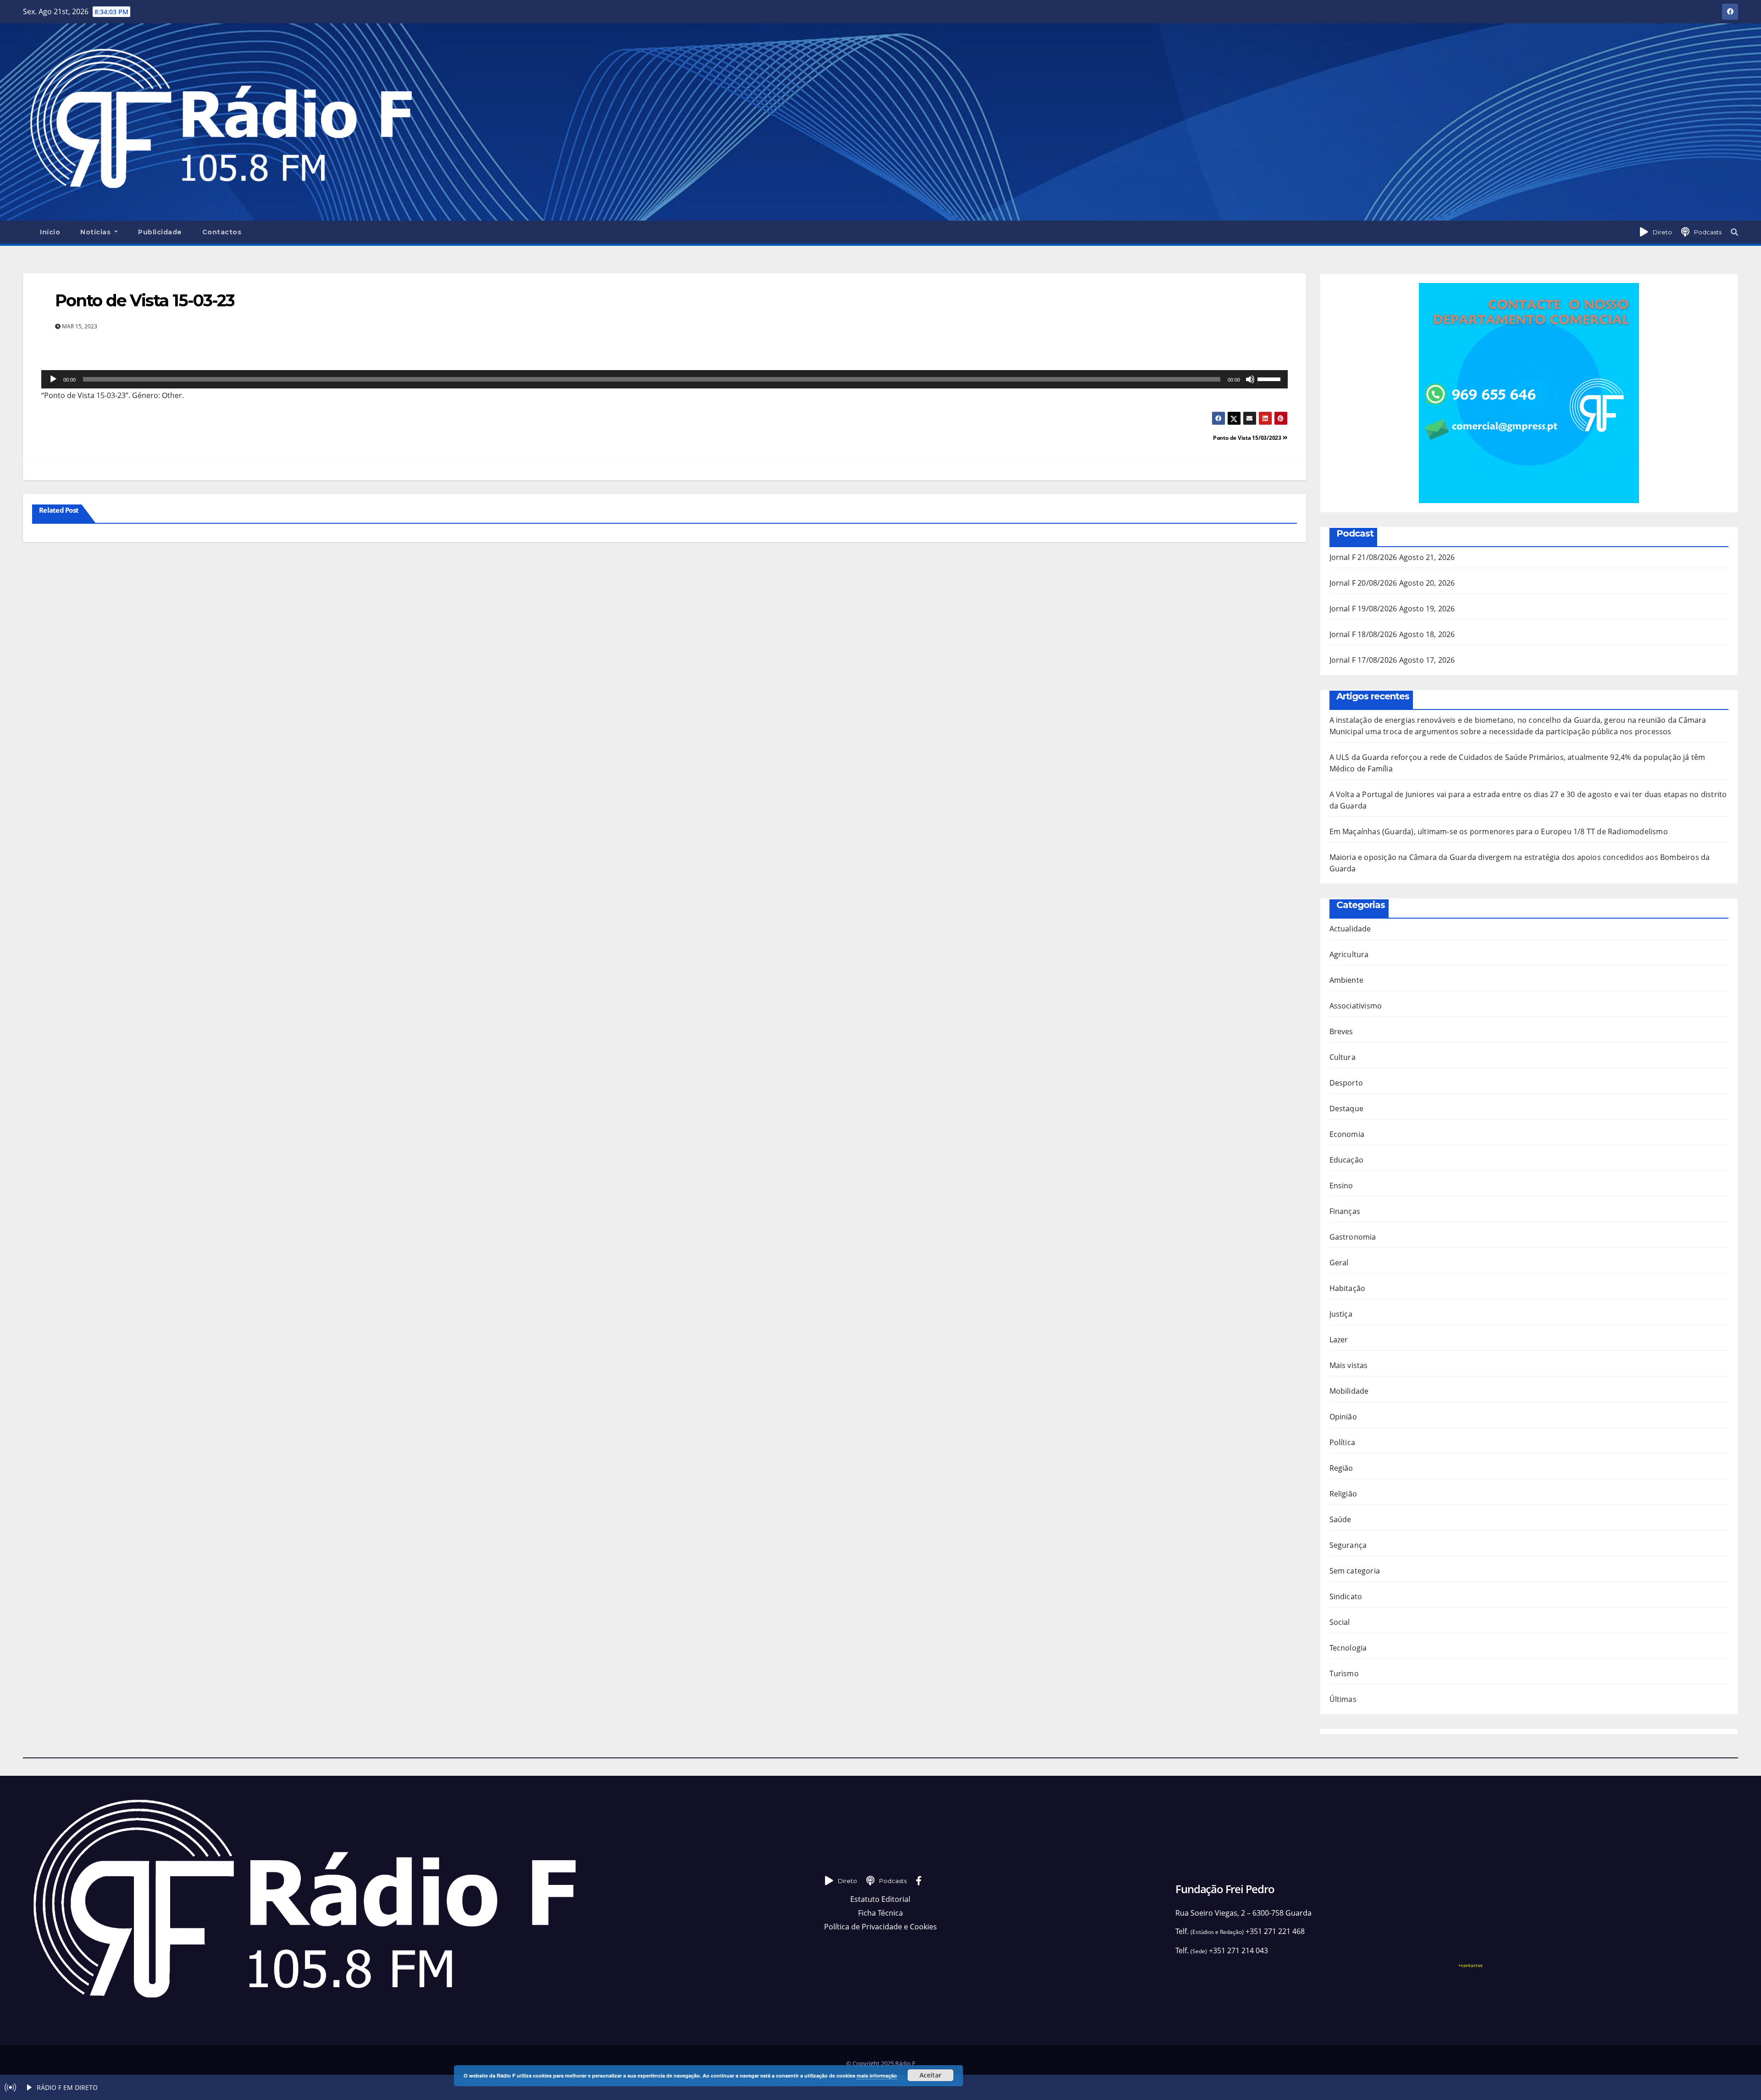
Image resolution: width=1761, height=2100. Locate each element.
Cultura (1343, 1057)
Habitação (1348, 1288)
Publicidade (160, 232)
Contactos (222, 232)
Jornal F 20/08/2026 (1363, 583)
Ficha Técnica (880, 1913)
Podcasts (1708, 232)
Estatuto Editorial (880, 1899)
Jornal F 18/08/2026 (1363, 634)
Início (50, 232)
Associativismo (1356, 1006)
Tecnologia (1348, 1648)
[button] (1734, 232)
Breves (1341, 1031)
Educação (1347, 1160)
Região (1341, 1468)
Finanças (1345, 1211)
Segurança (1348, 1545)
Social (1340, 1622)
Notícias (97, 232)
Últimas (1343, 1699)
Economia (1347, 1134)
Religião (1343, 1494)
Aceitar (930, 2075)
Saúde (1340, 1519)
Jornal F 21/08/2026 (1363, 557)
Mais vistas (1349, 1365)
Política (1343, 1442)
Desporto (1346, 1083)
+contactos (1470, 1965)
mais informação (877, 2075)
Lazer (1339, 1340)
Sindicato (1346, 1596)
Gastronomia (1353, 1237)
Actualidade (1350, 929)
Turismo (1344, 1673)
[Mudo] (1250, 379)
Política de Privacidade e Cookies (880, 1927)
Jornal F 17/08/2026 (1363, 660)
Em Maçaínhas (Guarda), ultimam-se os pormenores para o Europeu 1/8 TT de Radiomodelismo (1499, 831)
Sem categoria (1355, 1571)
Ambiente (1347, 980)
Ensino (1341, 1186)
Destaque (1347, 1108)
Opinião (1343, 1417)
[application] (665, 379)
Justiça (1341, 1314)
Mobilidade (1349, 1391)
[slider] (1270, 378)
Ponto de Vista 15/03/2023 (1248, 438)
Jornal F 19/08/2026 (1363, 609)
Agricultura (1349, 954)
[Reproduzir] (53, 379)
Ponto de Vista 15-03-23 (145, 300)
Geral (1339, 1263)
